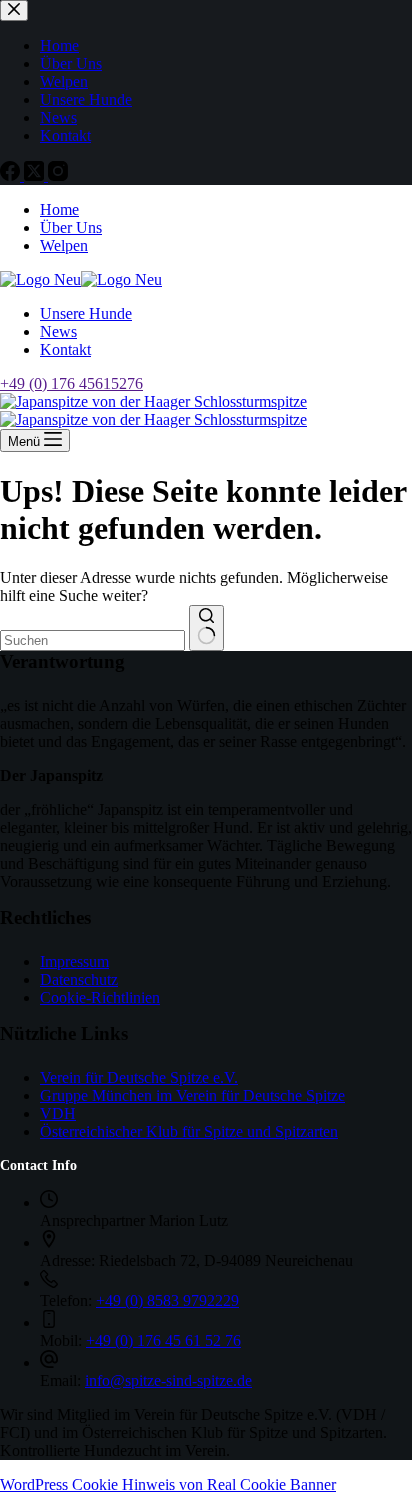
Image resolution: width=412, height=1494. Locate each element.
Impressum (74, 961)
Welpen (64, 245)
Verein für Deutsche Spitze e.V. (139, 1077)
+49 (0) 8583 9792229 (167, 1300)
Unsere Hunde (86, 313)
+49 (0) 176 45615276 (71, 383)
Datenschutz (79, 979)
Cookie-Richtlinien (100, 997)
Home (59, 209)
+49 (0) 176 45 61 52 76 (163, 1340)
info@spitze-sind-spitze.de (168, 1380)
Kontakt (65, 349)
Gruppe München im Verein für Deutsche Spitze (192, 1095)
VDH (58, 1113)
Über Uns (71, 227)
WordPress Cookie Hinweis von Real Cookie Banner (168, 1484)
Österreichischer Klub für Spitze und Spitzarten (189, 1131)
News (58, 331)
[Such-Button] (206, 628)
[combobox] (92, 640)
